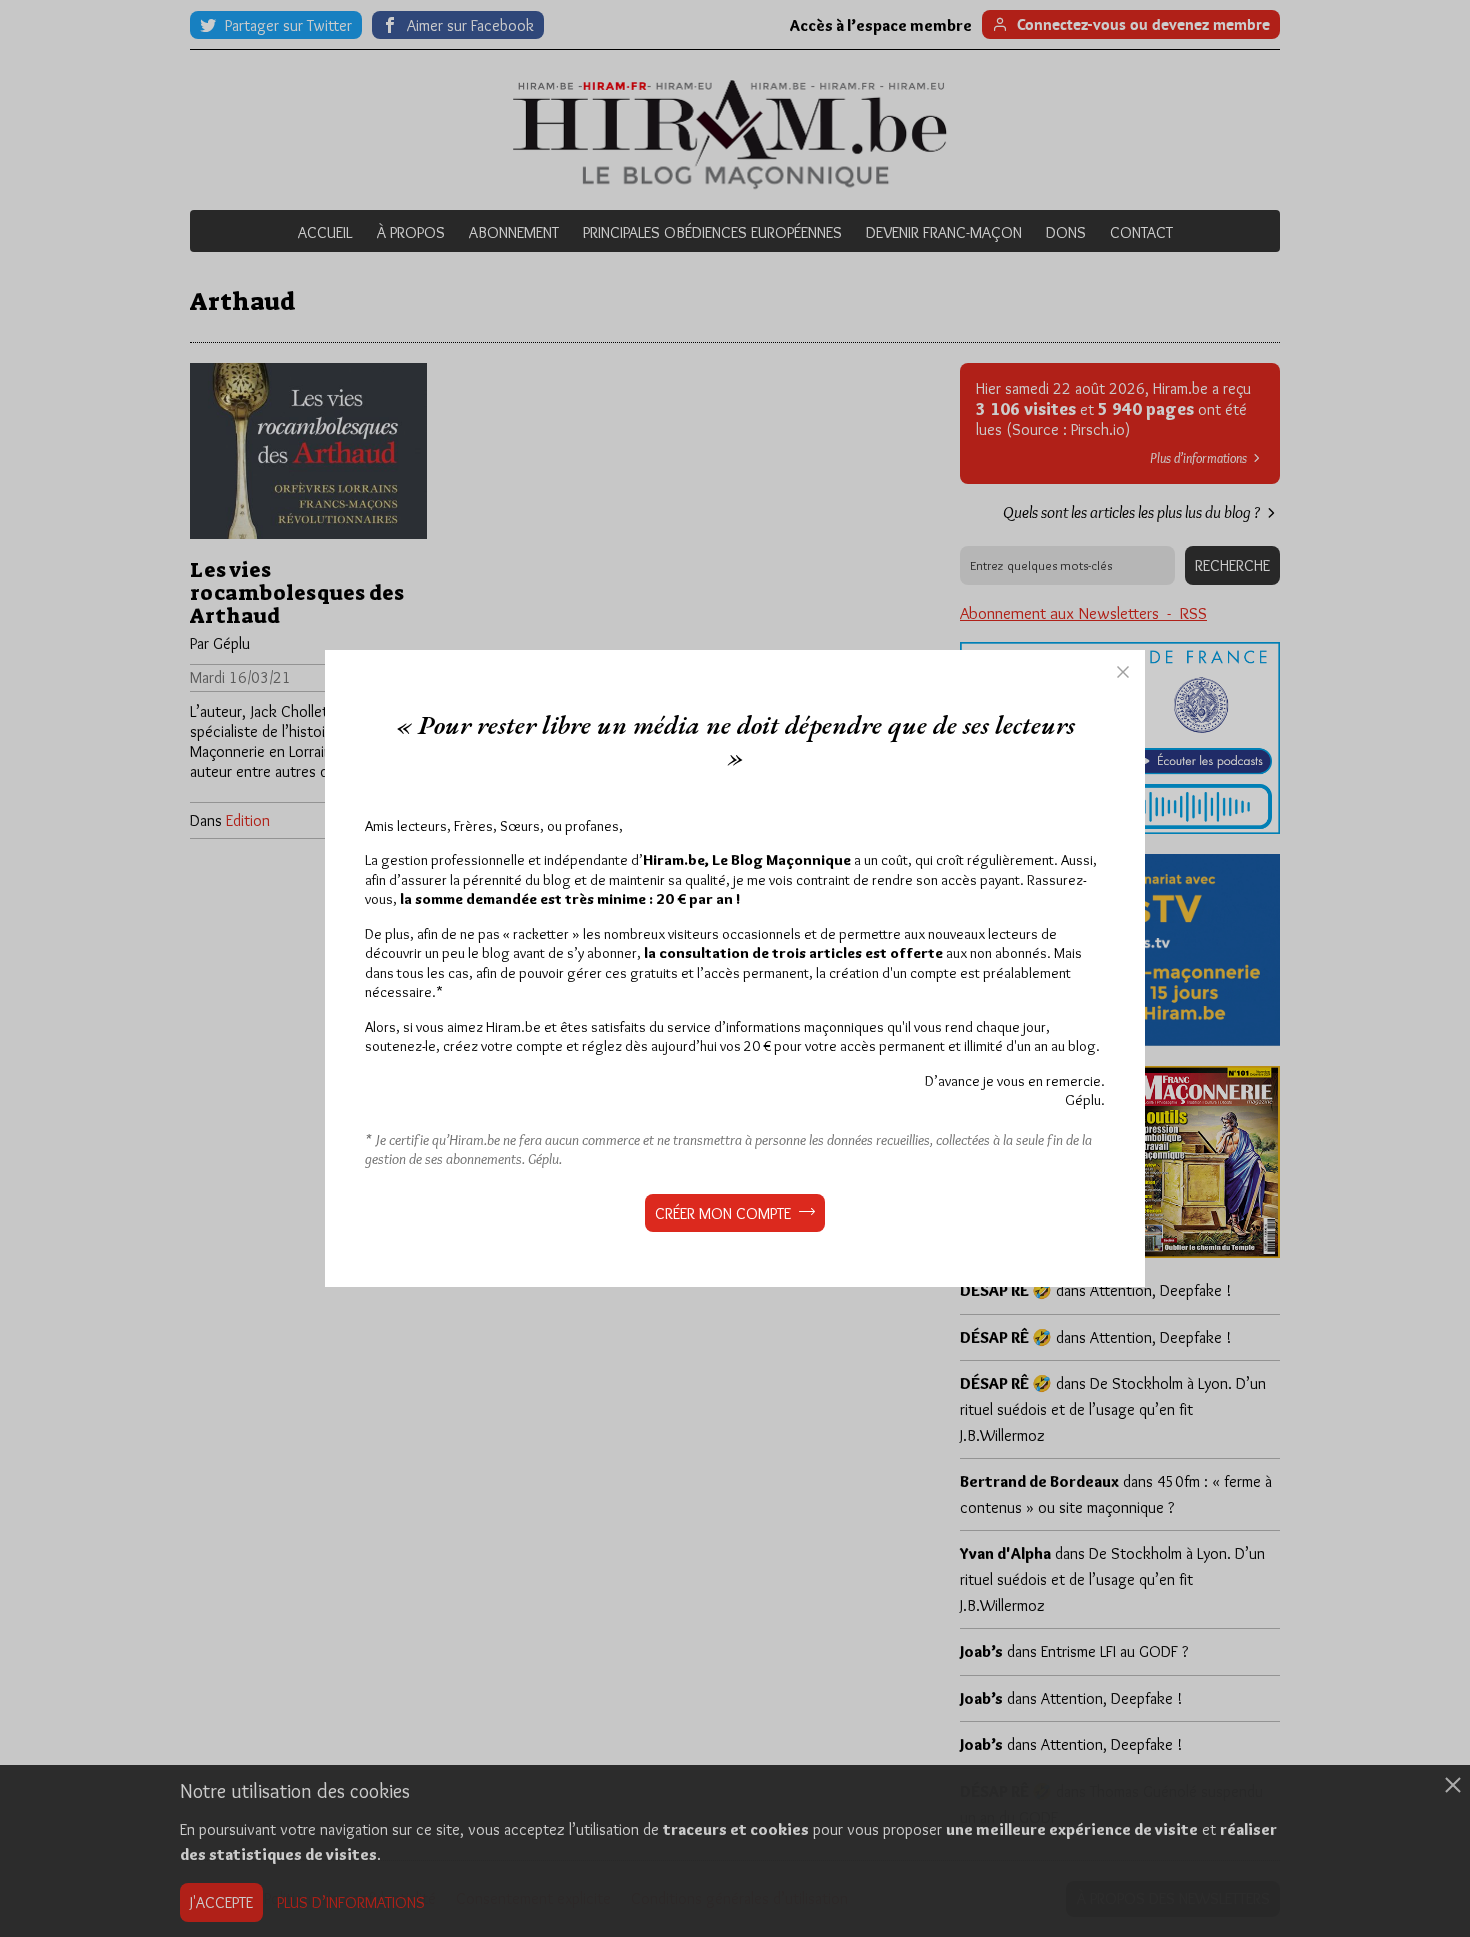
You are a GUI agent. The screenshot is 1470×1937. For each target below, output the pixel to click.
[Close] (1123, 672)
